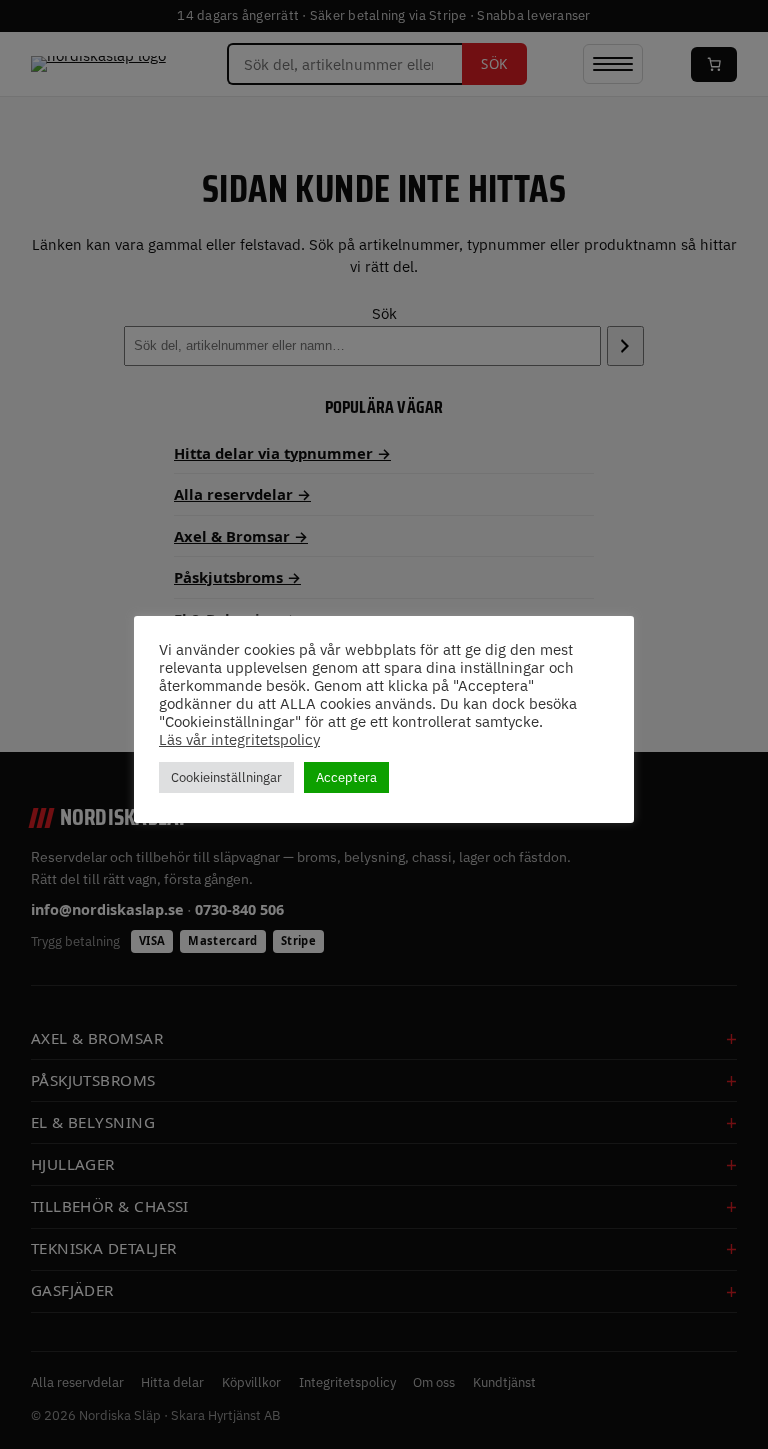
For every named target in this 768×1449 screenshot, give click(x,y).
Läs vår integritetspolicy (239, 740)
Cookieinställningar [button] (226, 777)
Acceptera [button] (346, 777)
